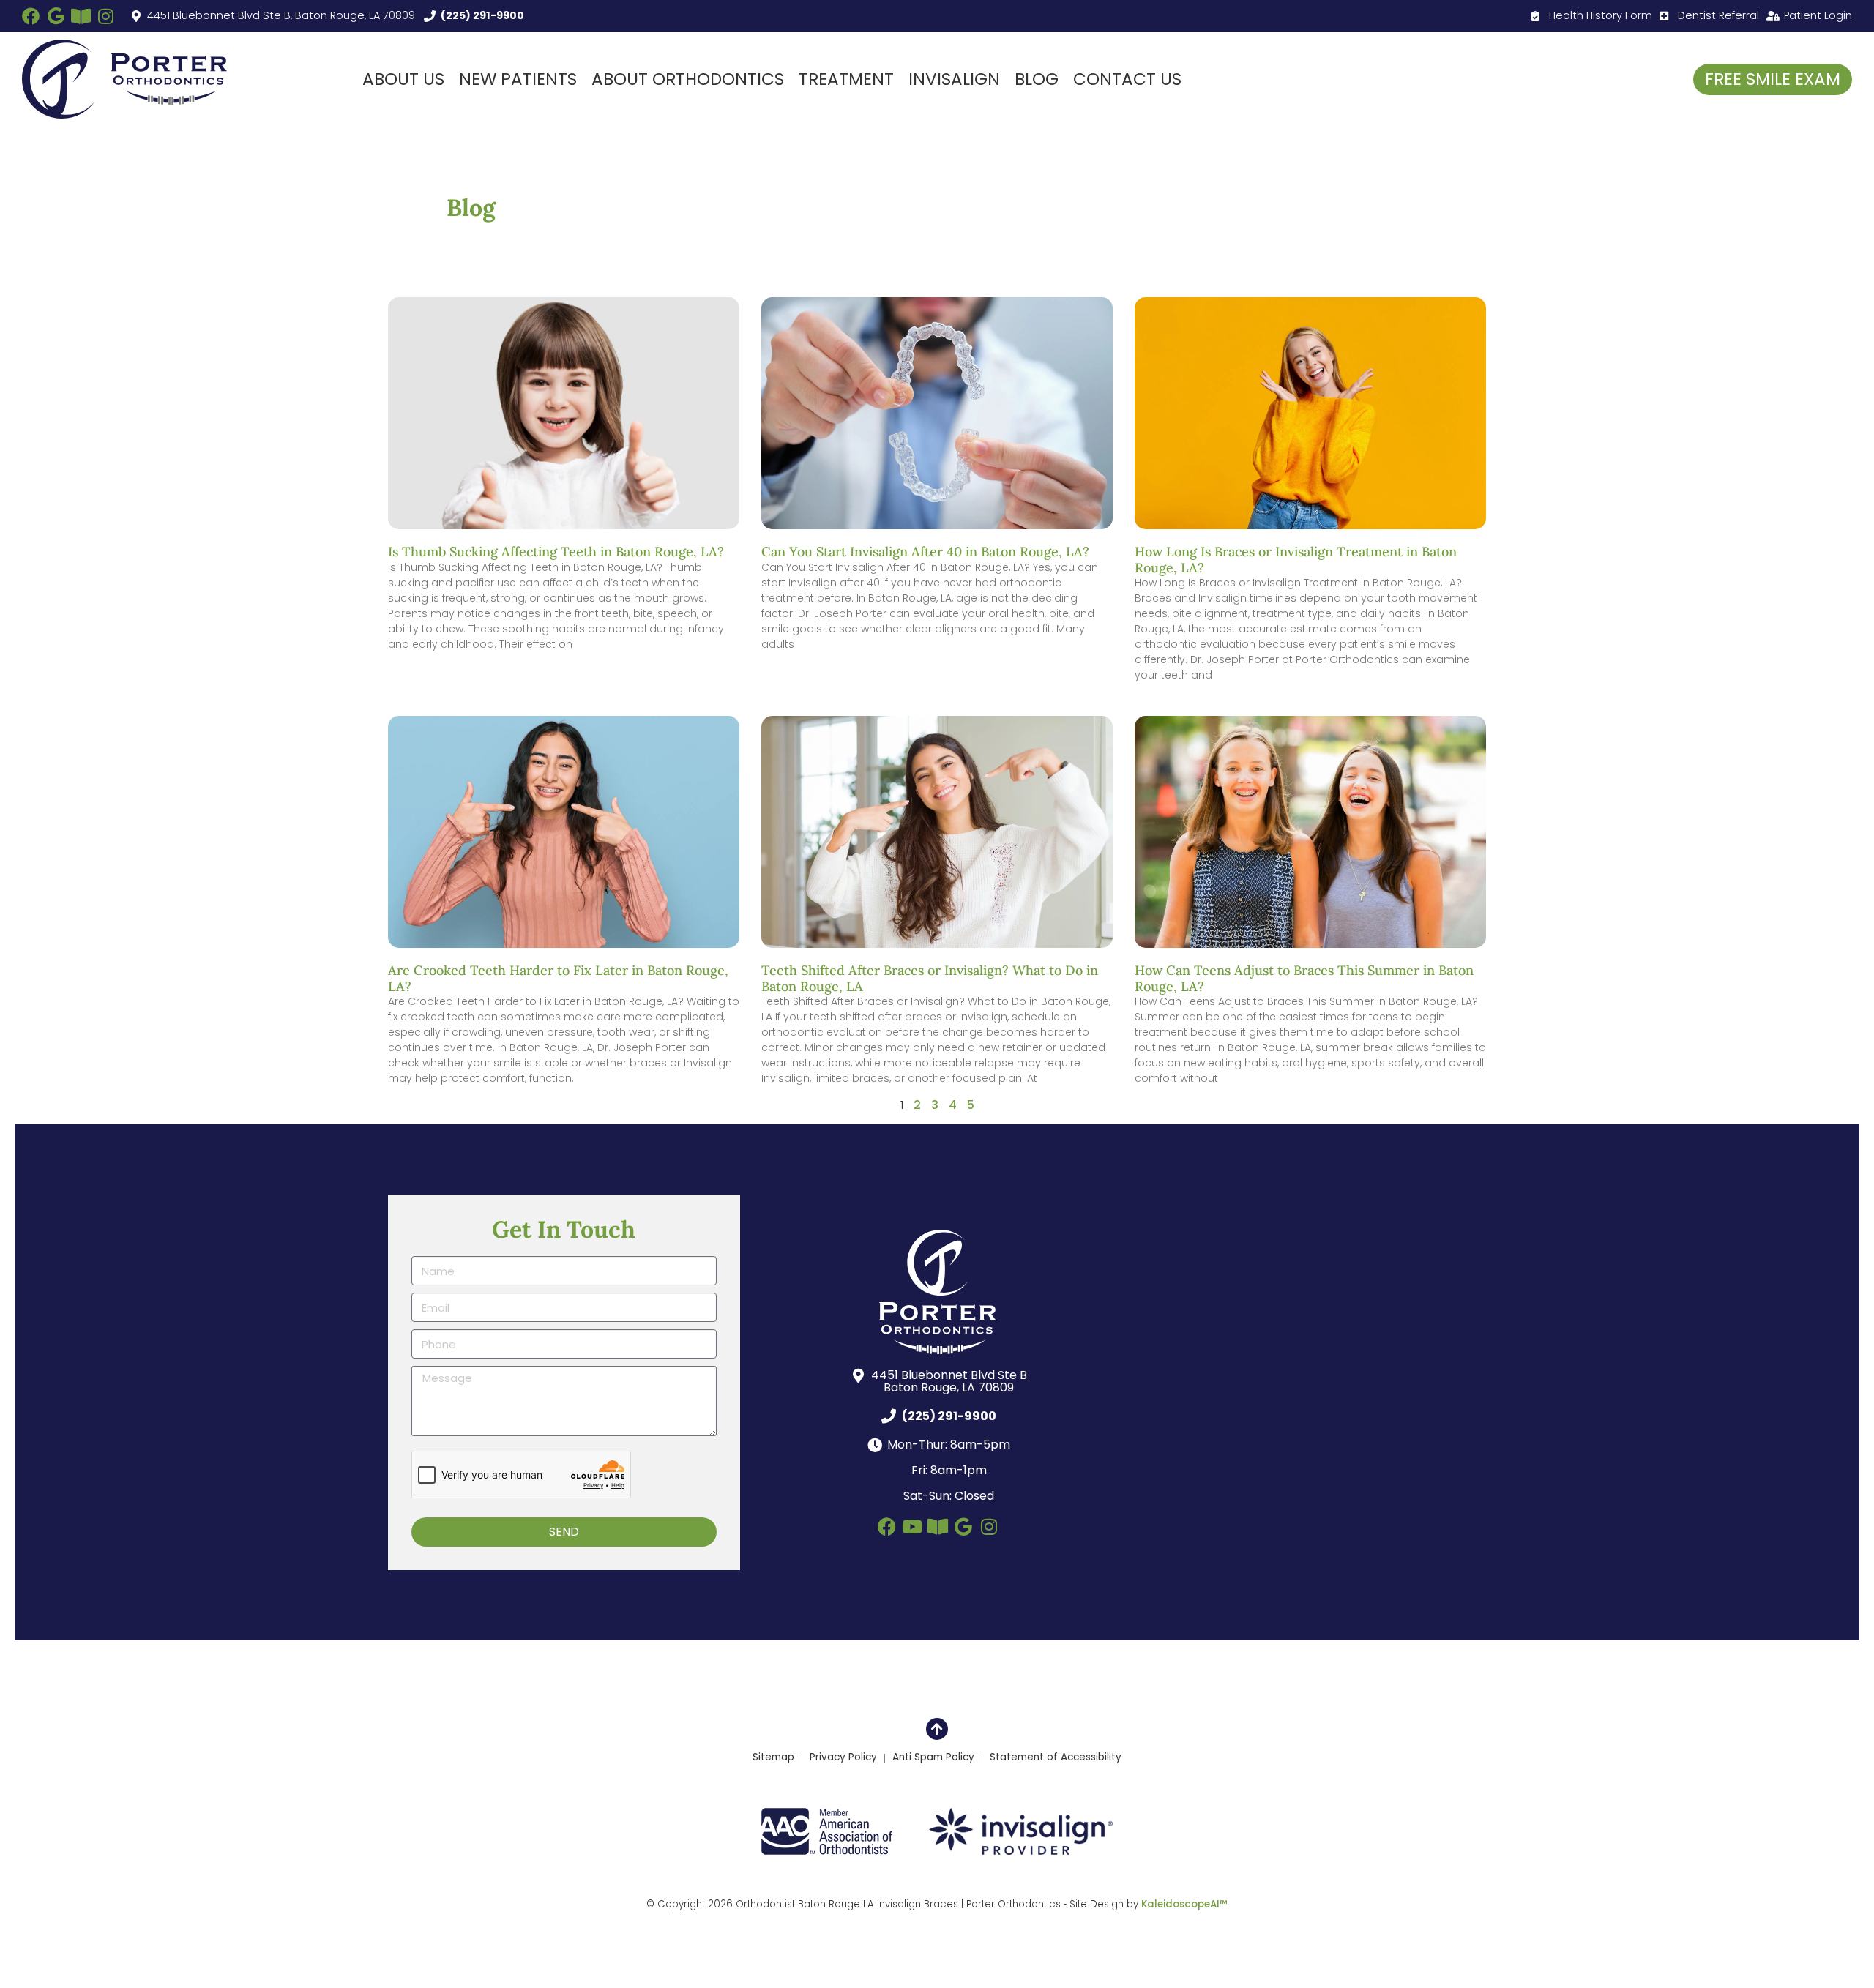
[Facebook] (31, 16)
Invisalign (954, 79)
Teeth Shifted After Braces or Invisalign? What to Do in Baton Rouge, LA (930, 978)
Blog (1037, 79)
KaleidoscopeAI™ (1184, 1905)
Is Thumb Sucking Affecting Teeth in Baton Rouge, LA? (556, 552)
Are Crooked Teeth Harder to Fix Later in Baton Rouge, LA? (558, 978)
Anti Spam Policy (933, 1757)
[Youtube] (912, 1526)
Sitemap (773, 1757)
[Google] (56, 16)
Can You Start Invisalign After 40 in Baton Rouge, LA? (925, 552)
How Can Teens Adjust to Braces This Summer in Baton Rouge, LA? (1304, 978)
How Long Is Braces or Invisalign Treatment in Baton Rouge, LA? (1296, 560)
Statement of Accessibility (1056, 1757)
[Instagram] (105, 16)
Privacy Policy (843, 1757)
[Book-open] (81, 16)
